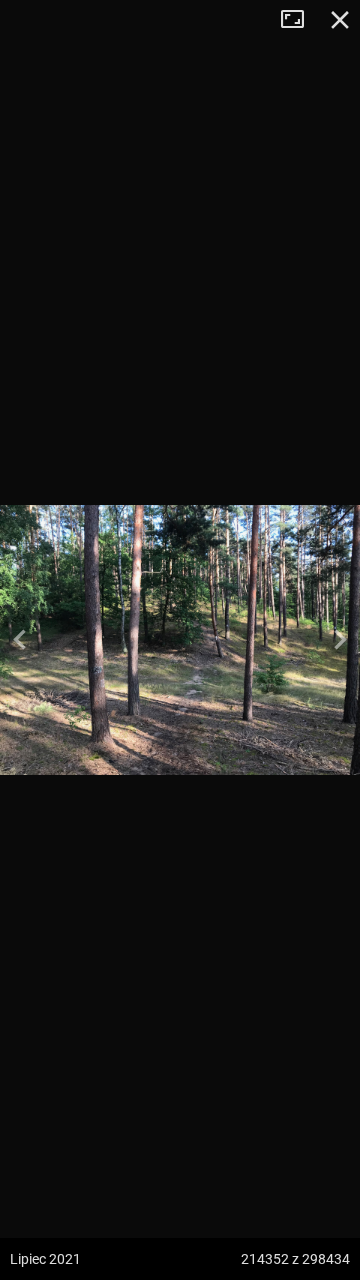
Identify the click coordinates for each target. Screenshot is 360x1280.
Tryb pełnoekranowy (300, 20)
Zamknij (340, 20)
